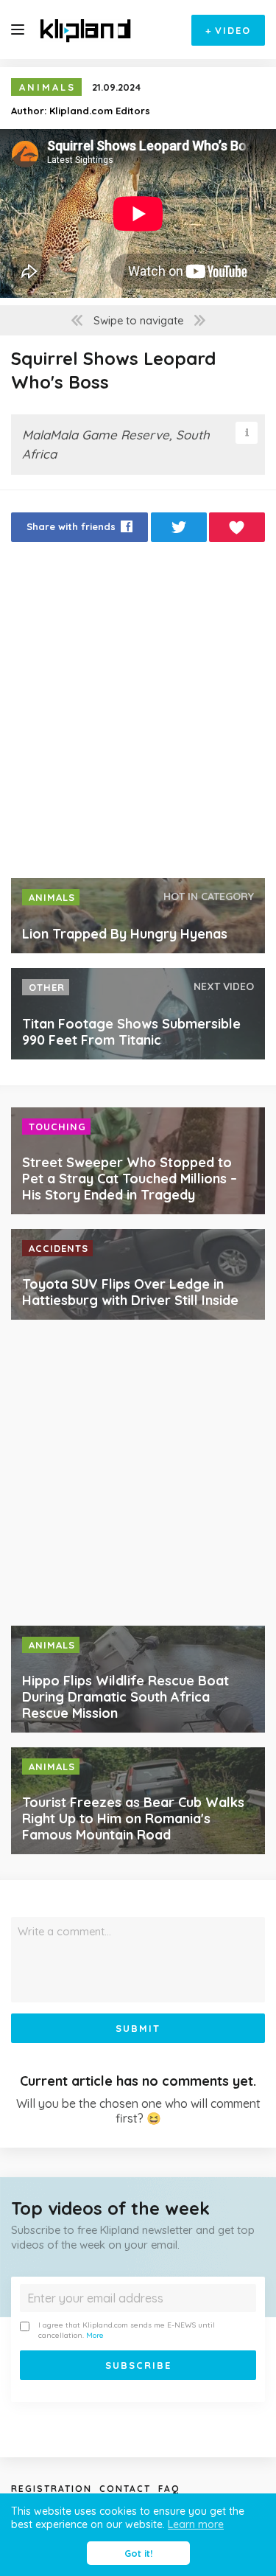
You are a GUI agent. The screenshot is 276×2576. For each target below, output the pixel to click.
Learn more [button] (196, 2524)
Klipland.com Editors (100, 111)
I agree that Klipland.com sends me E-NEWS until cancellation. (127, 2330)
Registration (52, 2489)
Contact (125, 2489)
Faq (169, 2489)
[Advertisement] (138, 714)
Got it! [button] (138, 2553)
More (95, 2335)
